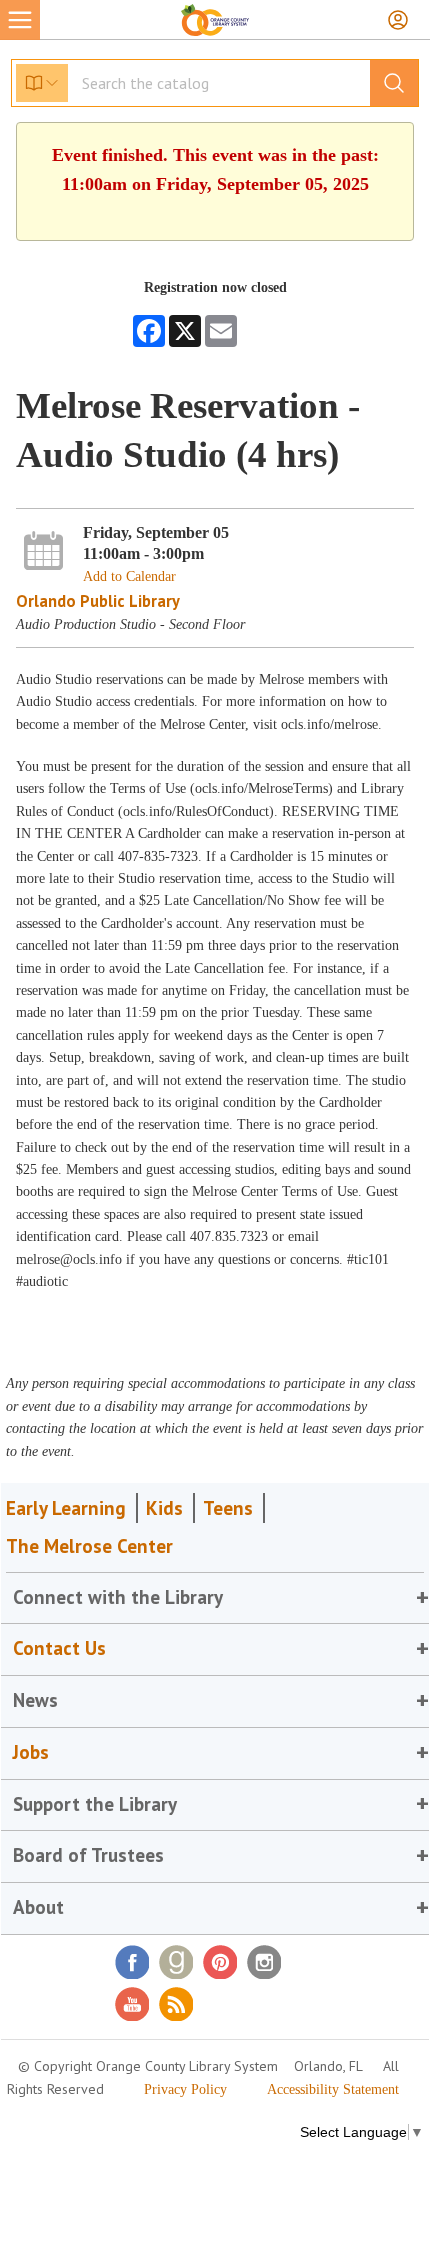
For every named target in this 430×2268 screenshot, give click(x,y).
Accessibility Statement (333, 2089)
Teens (228, 1508)
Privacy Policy (185, 2089)
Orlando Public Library (98, 601)
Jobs (31, 1752)
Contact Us (59, 1648)
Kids (164, 1508)
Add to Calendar (129, 576)
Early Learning (66, 1508)
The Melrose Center (89, 1546)
